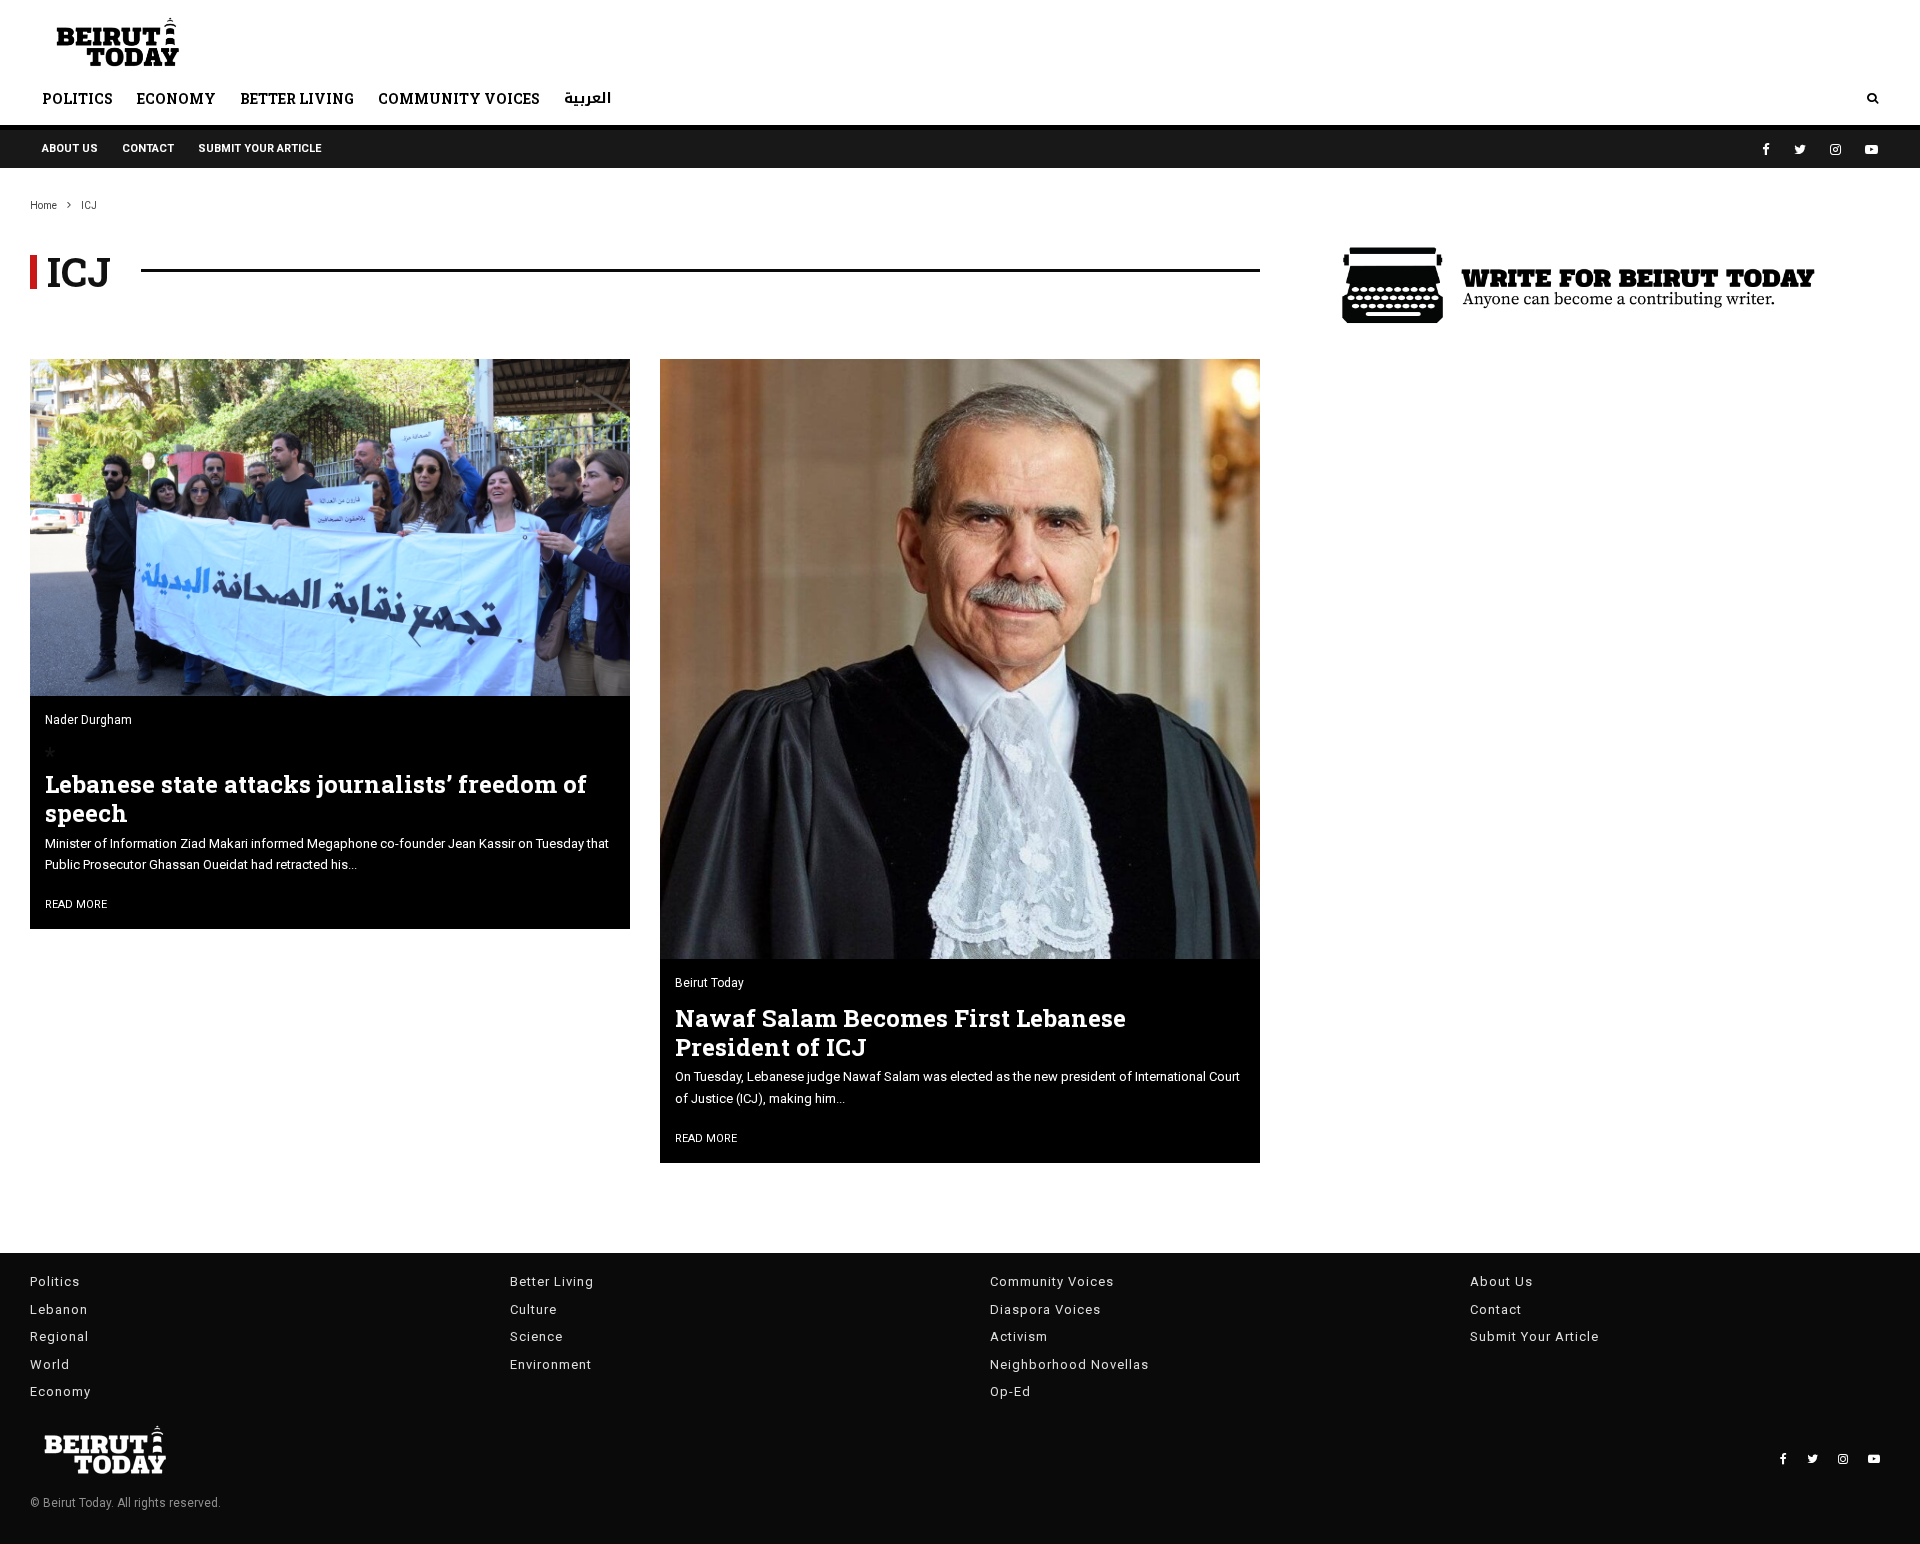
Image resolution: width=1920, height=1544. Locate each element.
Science (536, 1336)
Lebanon (59, 1309)
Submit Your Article (259, 148)
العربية (588, 98)
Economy (176, 98)
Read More (76, 904)
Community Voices (459, 98)
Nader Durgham (88, 720)
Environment (551, 1364)
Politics (77, 98)
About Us (70, 148)
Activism (1019, 1336)
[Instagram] (1835, 149)
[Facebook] (1766, 149)
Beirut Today (709, 983)
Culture (533, 1309)
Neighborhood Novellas (1069, 1364)
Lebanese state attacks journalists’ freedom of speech (316, 799)
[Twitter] (1800, 149)
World (50, 1364)
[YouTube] (1871, 149)
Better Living (297, 98)
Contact (148, 148)
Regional (59, 1336)
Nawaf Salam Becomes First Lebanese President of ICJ (900, 1033)
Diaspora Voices (1045, 1309)
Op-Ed (1010, 1391)
